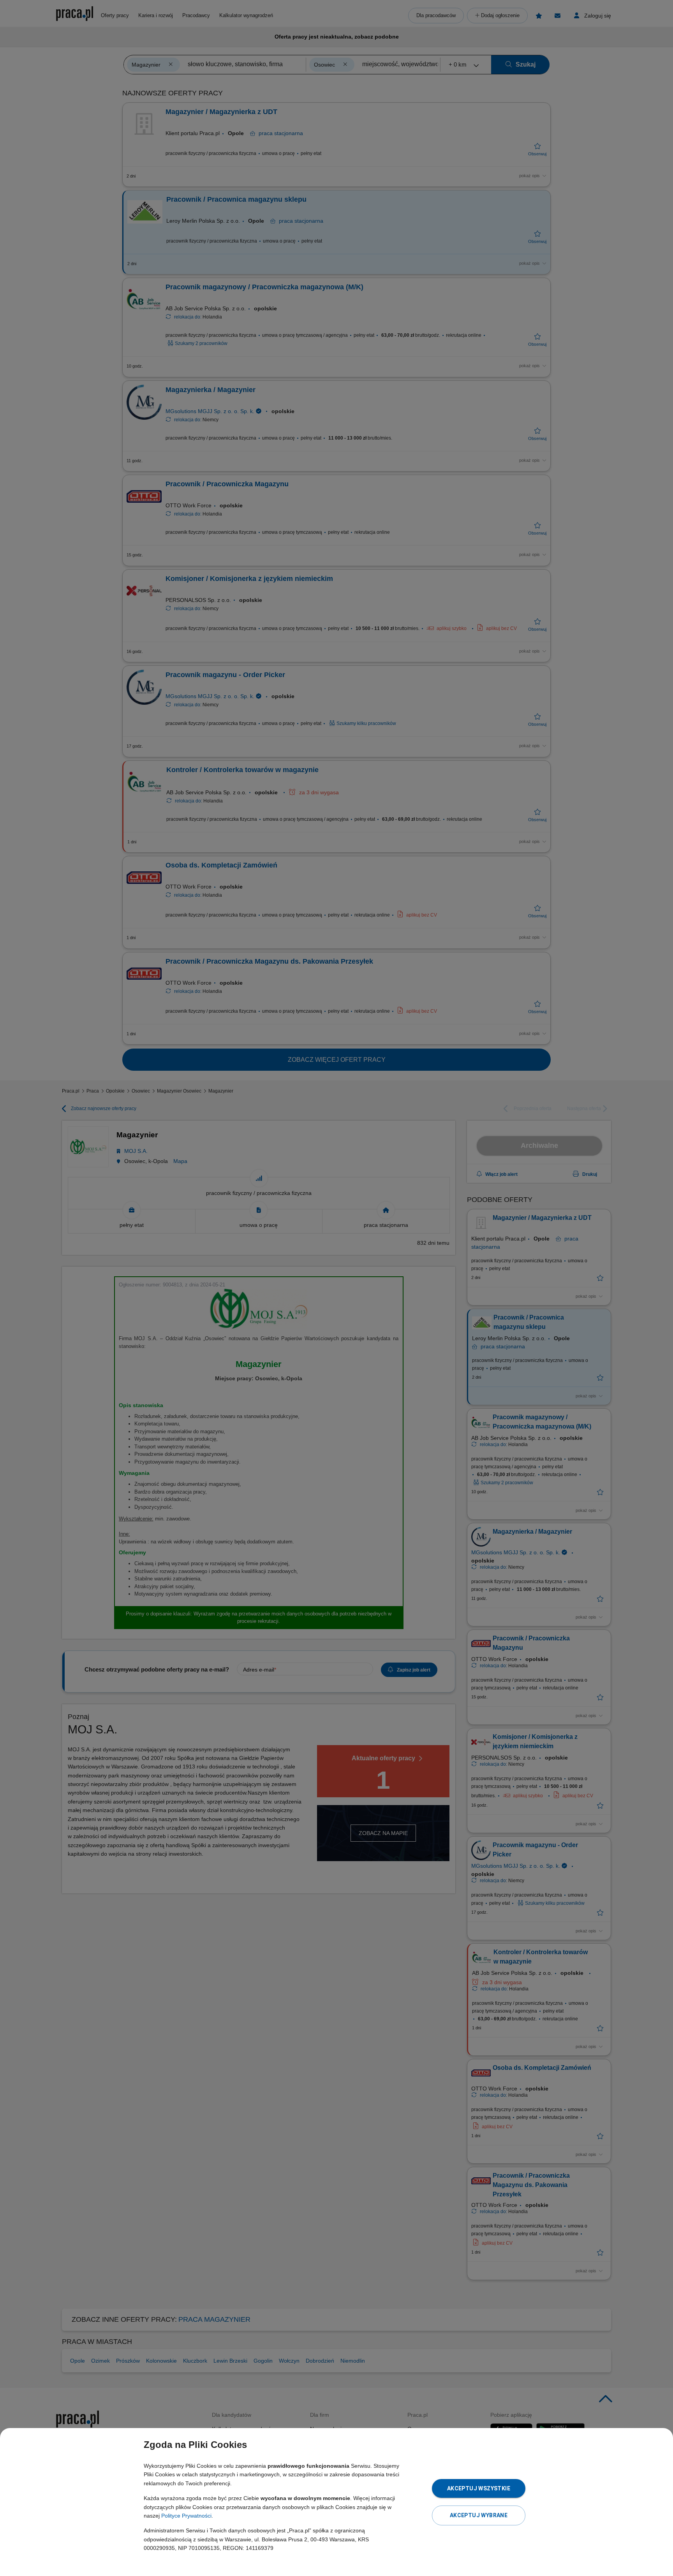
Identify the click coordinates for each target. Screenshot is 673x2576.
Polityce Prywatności (186, 2516)
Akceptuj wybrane (479, 2515)
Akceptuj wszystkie (479, 2488)
